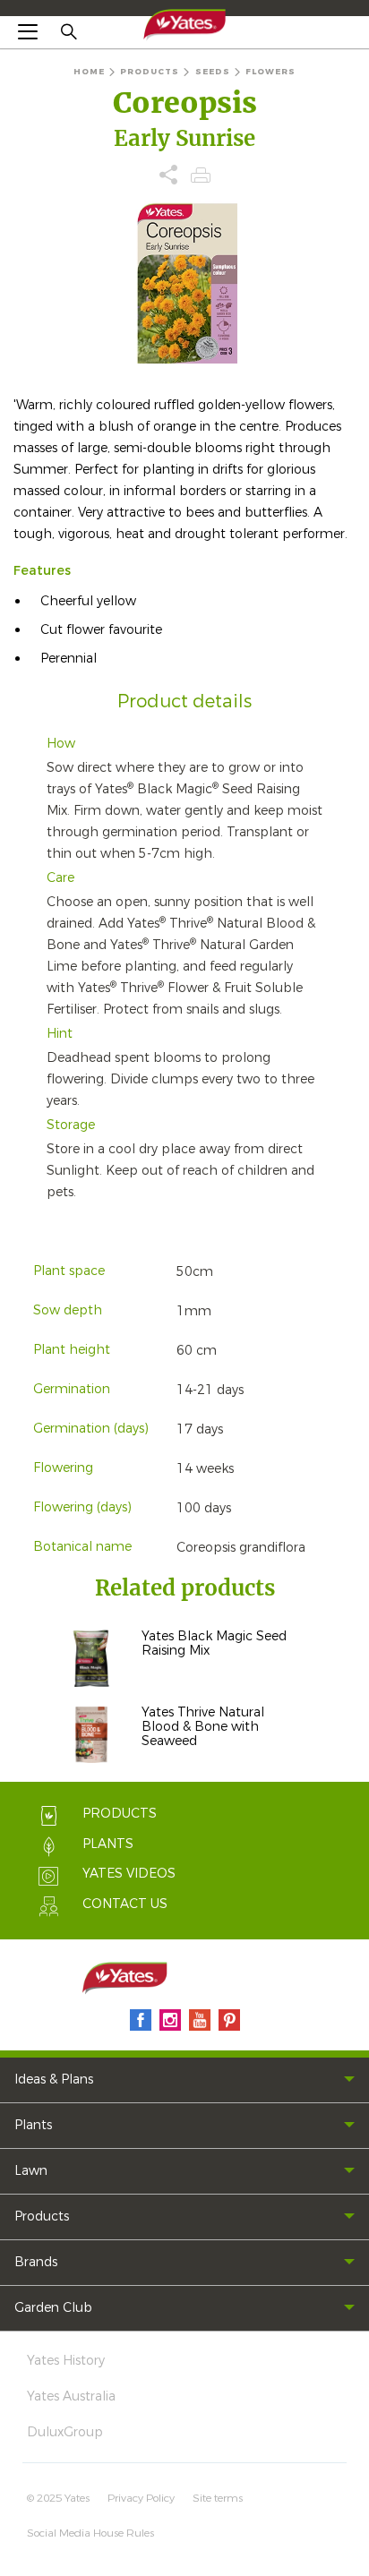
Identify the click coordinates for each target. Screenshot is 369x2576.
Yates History (66, 2361)
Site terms (218, 2498)
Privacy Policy (141, 2498)
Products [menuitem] (42, 2217)
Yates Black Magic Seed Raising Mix (214, 1643)
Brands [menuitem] (36, 2262)
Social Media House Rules (90, 2533)
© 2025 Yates (58, 2498)
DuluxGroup (65, 2432)
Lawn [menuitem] (31, 2171)
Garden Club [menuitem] (53, 2308)
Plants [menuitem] (33, 2125)
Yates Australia (71, 2396)
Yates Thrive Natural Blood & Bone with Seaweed (203, 1727)
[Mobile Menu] (28, 31)
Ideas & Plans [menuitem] (54, 2080)
